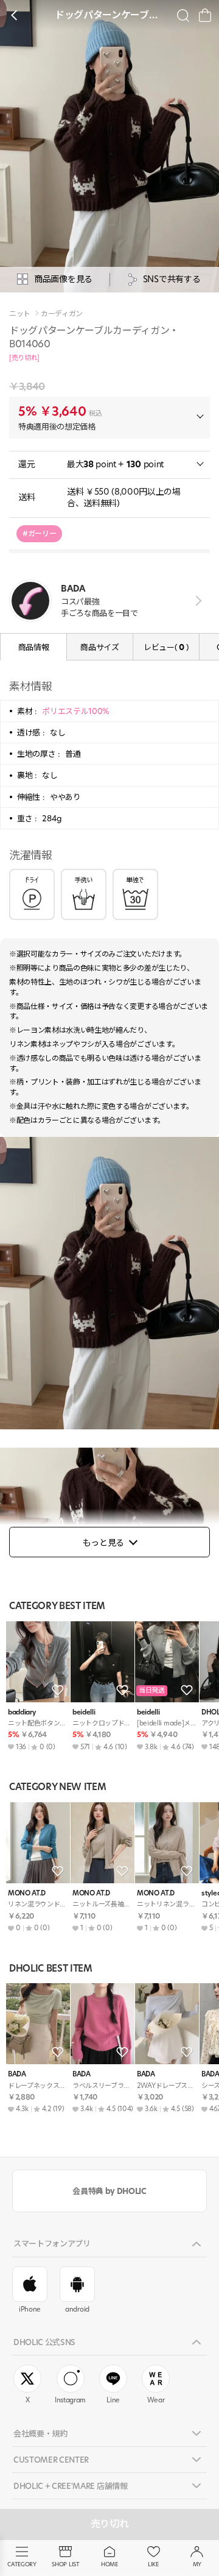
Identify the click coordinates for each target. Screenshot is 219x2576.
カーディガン (62, 314)
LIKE (153, 2564)
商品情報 (34, 647)
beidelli (84, 1712)
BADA (17, 2074)
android (77, 2309)
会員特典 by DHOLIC (109, 2191)
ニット (20, 314)
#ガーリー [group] (39, 533)
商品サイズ (99, 647)
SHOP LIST (65, 2564)
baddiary (22, 1712)
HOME (109, 2564)
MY (197, 2564)
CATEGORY (22, 2564)
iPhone (30, 2309)
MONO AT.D (27, 1893)
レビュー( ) (166, 647)
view (196, 600)
